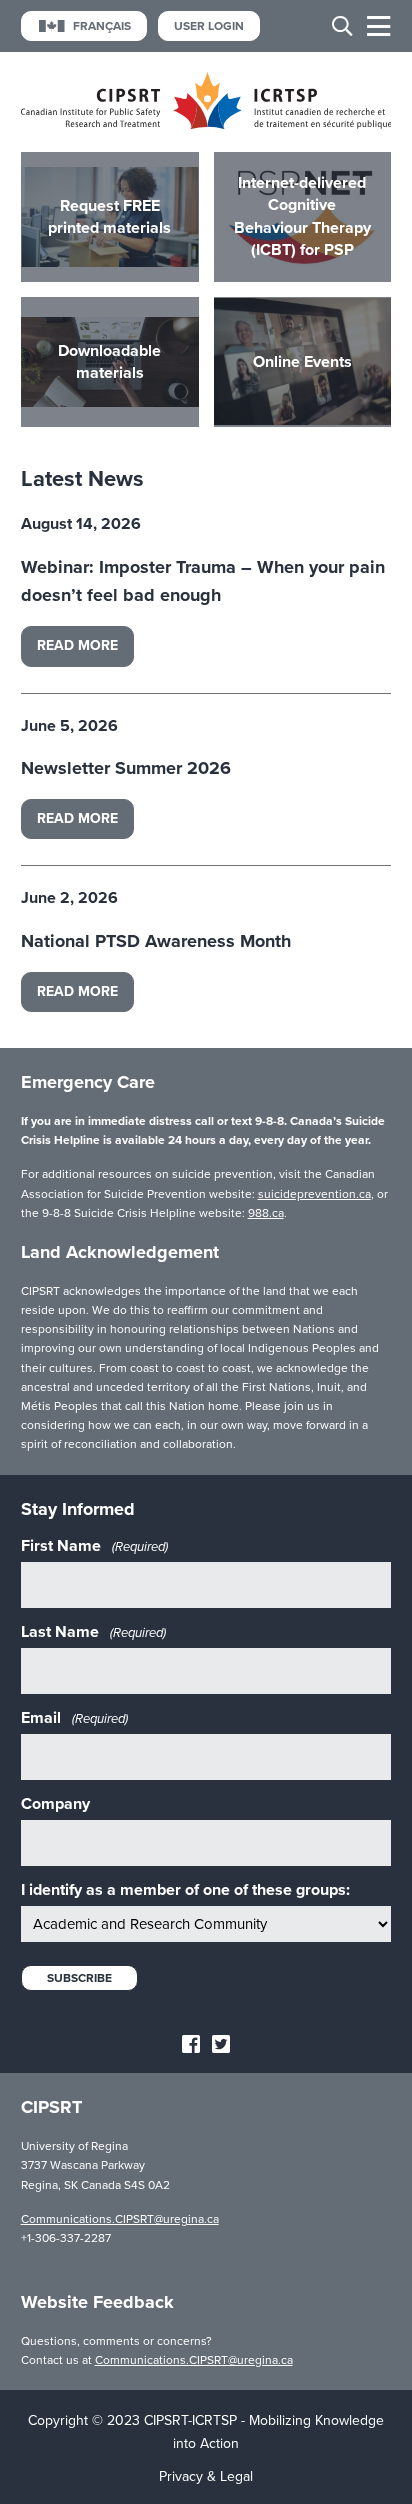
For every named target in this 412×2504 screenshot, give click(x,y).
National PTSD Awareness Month (156, 941)
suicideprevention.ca (314, 1194)
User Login (209, 26)
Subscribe (79, 1978)
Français (102, 26)
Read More (77, 645)
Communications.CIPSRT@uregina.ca (120, 2219)
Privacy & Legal (206, 2476)
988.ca (266, 1213)
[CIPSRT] (206, 124)
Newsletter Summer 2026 (126, 768)
